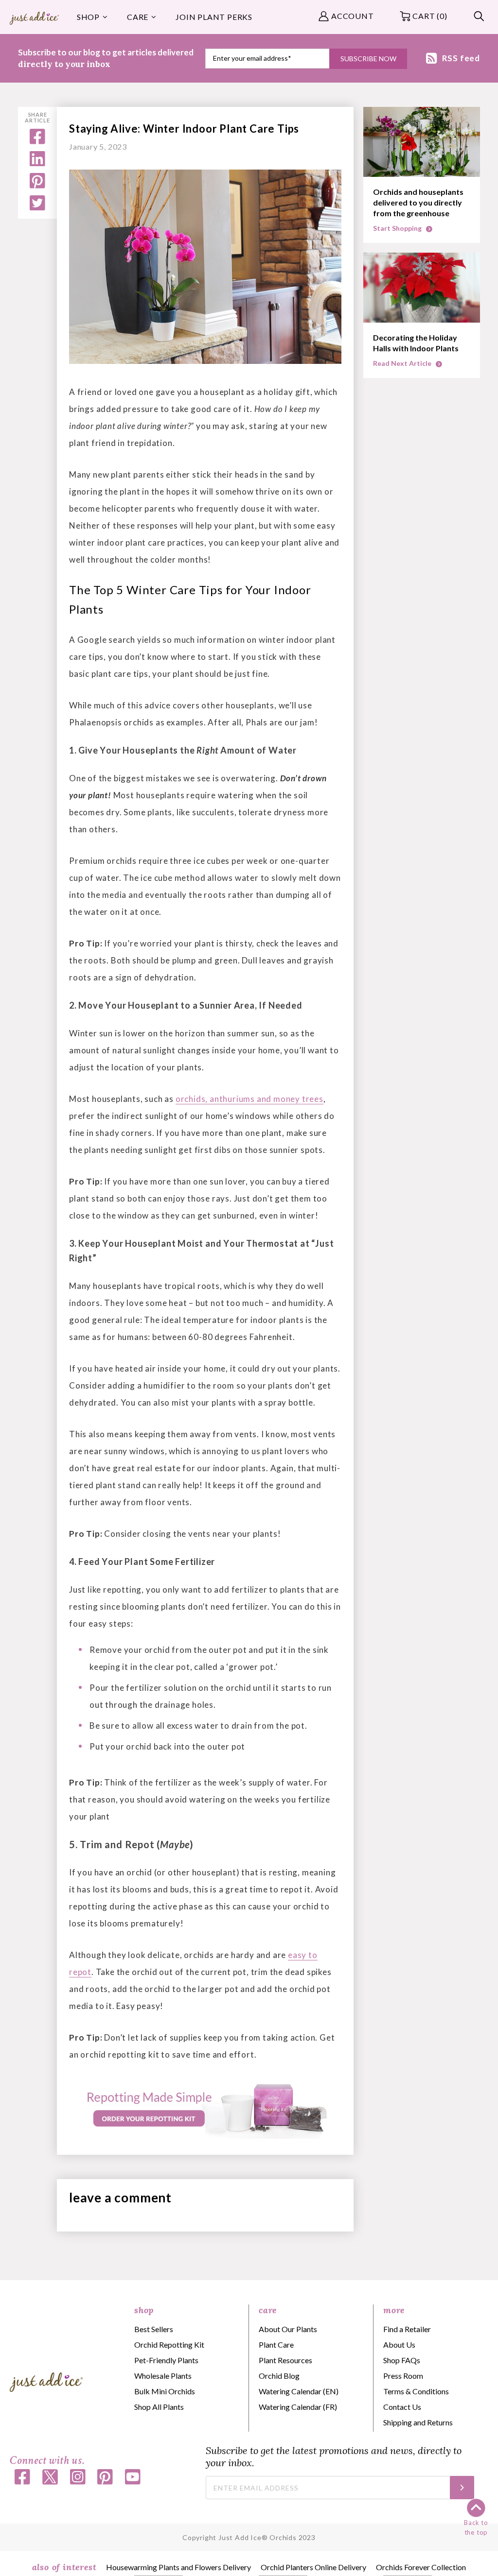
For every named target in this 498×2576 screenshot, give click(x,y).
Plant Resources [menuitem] (285, 2360)
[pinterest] (37, 185)
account (353, 16)
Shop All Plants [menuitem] (159, 2407)
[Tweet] (37, 207)
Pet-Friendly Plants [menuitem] (166, 2360)
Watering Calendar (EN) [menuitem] (299, 2391)
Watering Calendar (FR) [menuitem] (298, 2407)
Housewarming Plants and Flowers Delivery (178, 2567)
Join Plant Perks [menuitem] (214, 17)
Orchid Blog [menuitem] (279, 2376)
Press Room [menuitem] (403, 2376)
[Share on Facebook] (37, 141)
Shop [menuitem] (88, 17)
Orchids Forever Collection (421, 2567)
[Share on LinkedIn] (37, 163)
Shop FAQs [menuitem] (402, 2360)
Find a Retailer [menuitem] (407, 2329)
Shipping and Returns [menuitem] (418, 2422)
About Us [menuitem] (399, 2344)
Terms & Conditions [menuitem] (416, 2391)
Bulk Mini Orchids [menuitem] (165, 2391)
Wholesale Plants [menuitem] (163, 2376)
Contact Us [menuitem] (402, 2407)
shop (144, 2310)
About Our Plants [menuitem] (288, 2329)
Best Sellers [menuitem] (154, 2329)
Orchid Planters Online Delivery (313, 2567)
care (268, 2310)
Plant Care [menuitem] (276, 2344)
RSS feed (461, 58)
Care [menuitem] (138, 17)
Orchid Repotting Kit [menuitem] (169, 2344)
